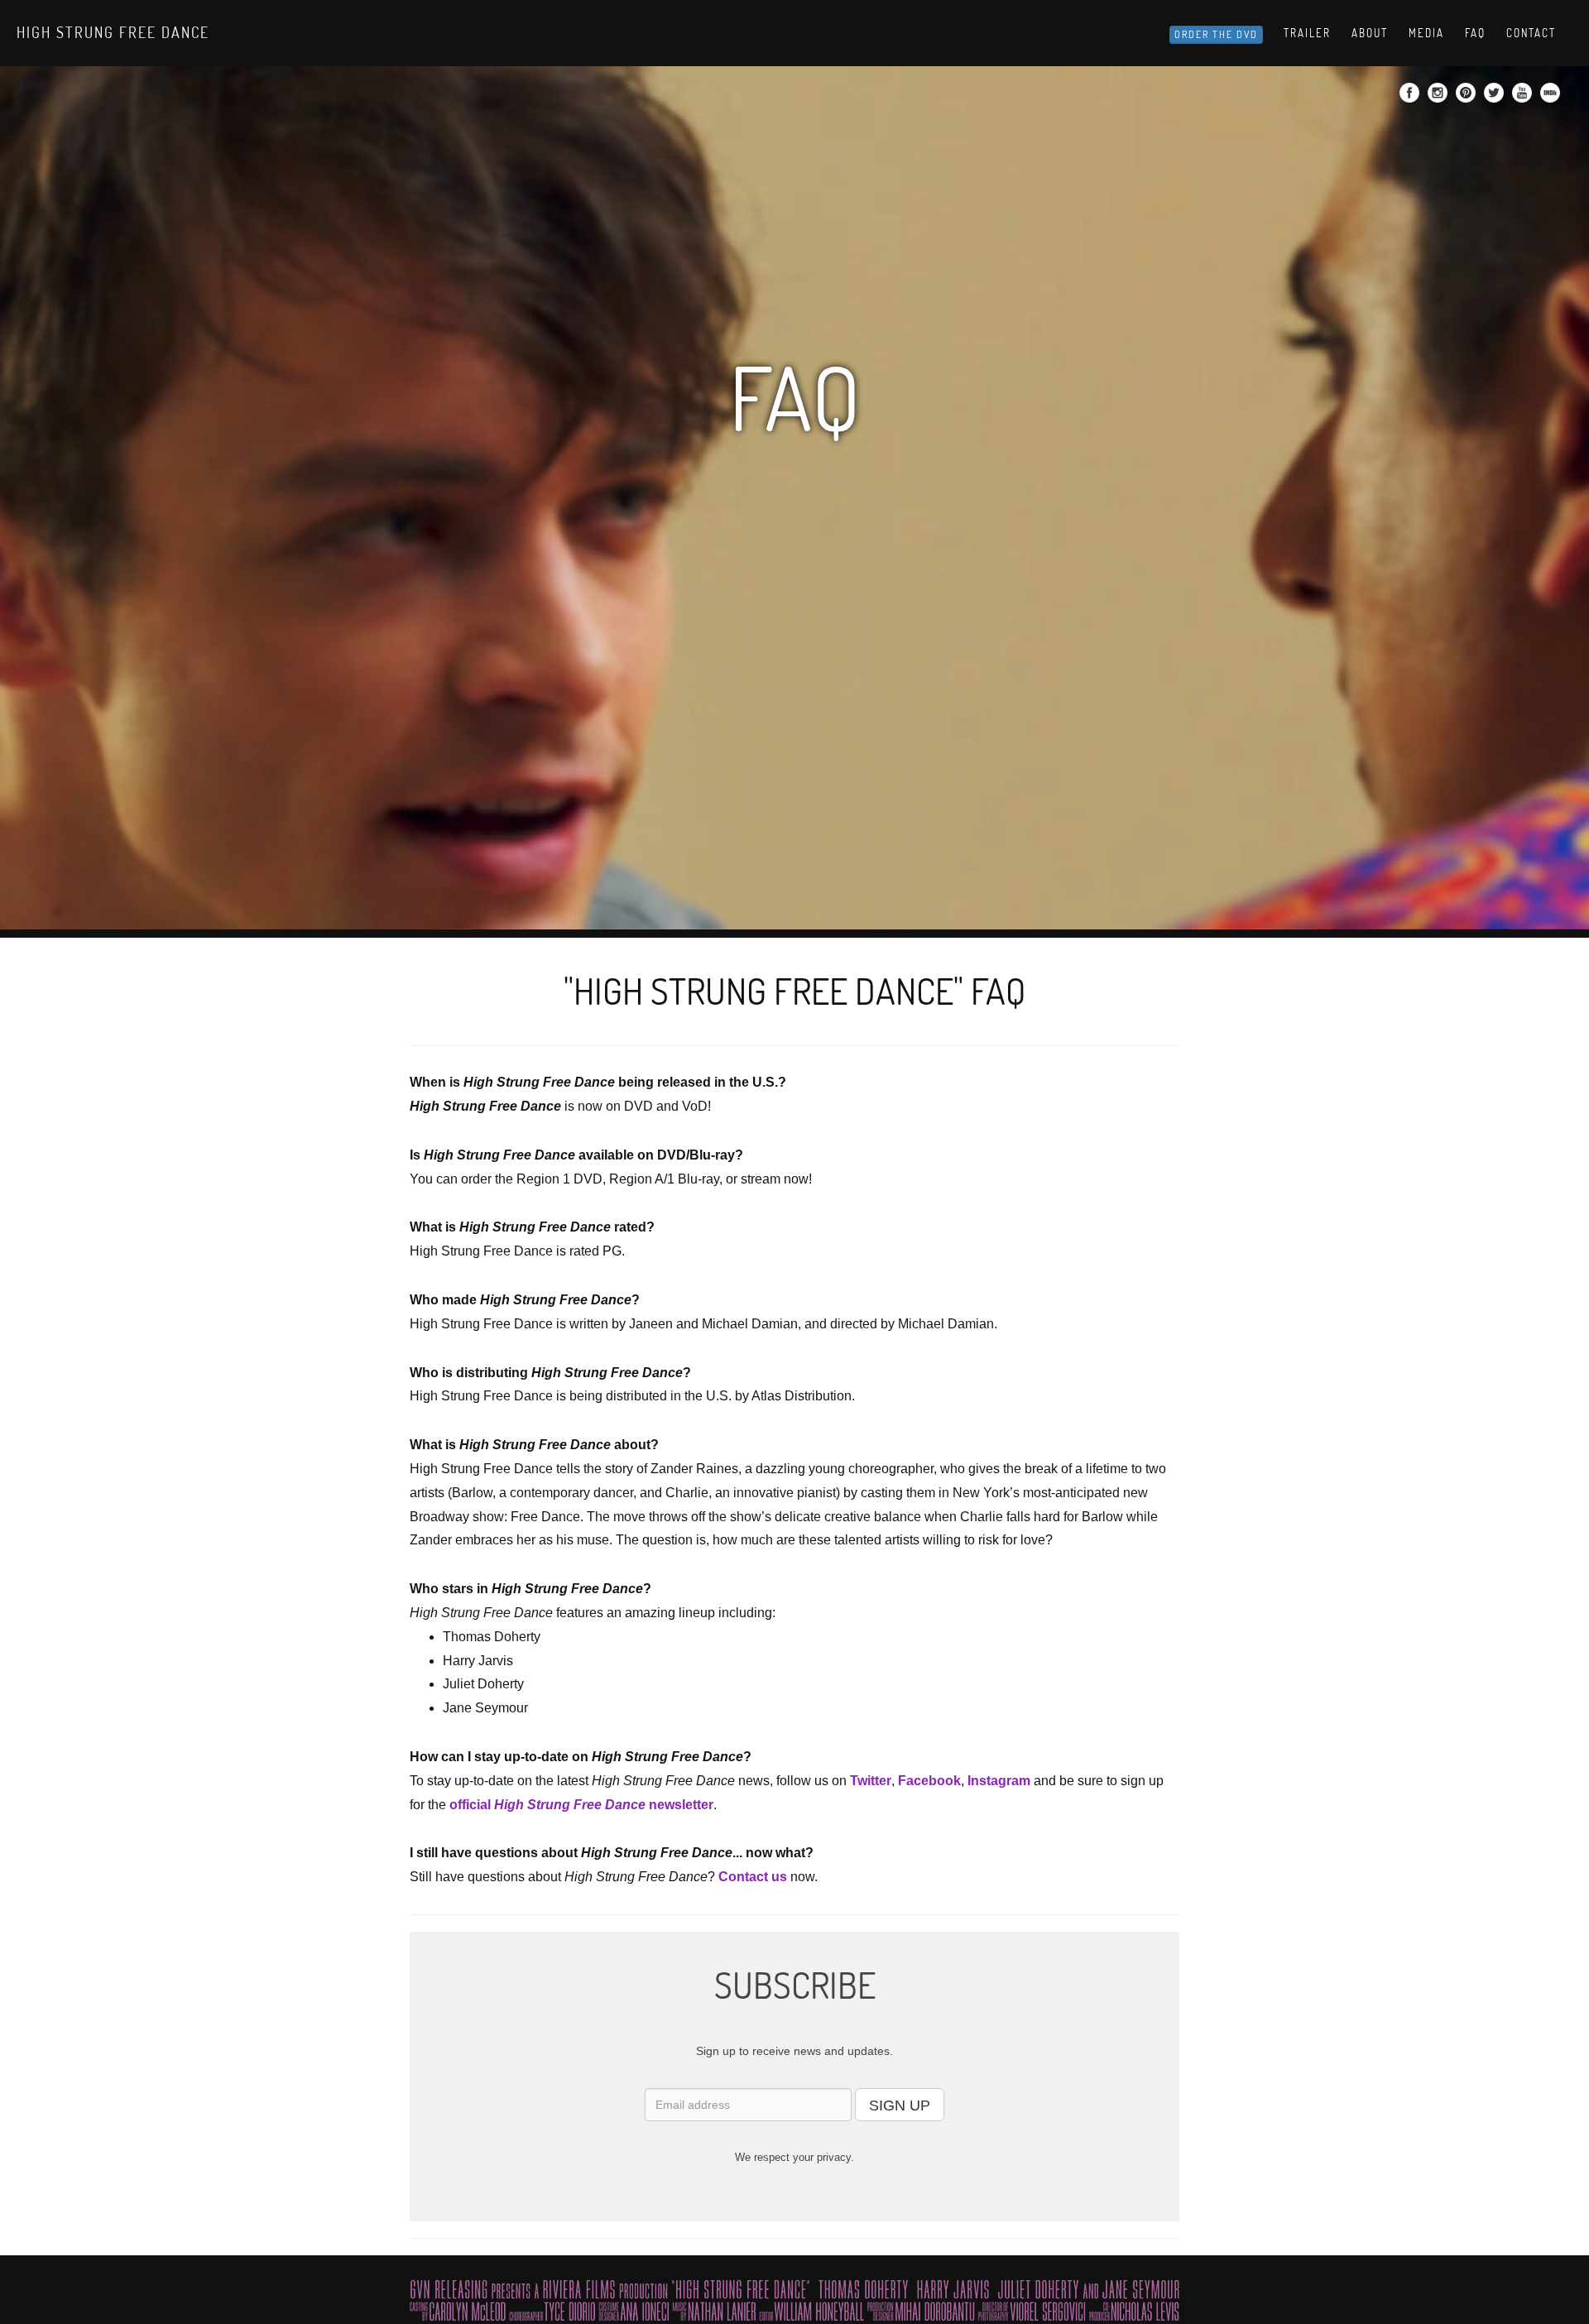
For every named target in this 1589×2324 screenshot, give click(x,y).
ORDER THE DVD (1216, 34)
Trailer (1307, 33)
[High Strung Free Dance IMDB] (1552, 98)
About (1370, 33)
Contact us (753, 1877)
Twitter (871, 1781)
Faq (1475, 33)
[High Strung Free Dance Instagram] (1440, 98)
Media (1426, 33)
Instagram (999, 1781)
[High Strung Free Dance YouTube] (1524, 98)
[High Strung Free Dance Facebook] (1411, 98)
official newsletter (581, 1805)
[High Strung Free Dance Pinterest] (1468, 98)
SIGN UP (900, 2106)
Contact (1531, 33)
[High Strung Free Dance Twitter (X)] (1496, 98)
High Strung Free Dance (113, 32)
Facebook (929, 1781)
